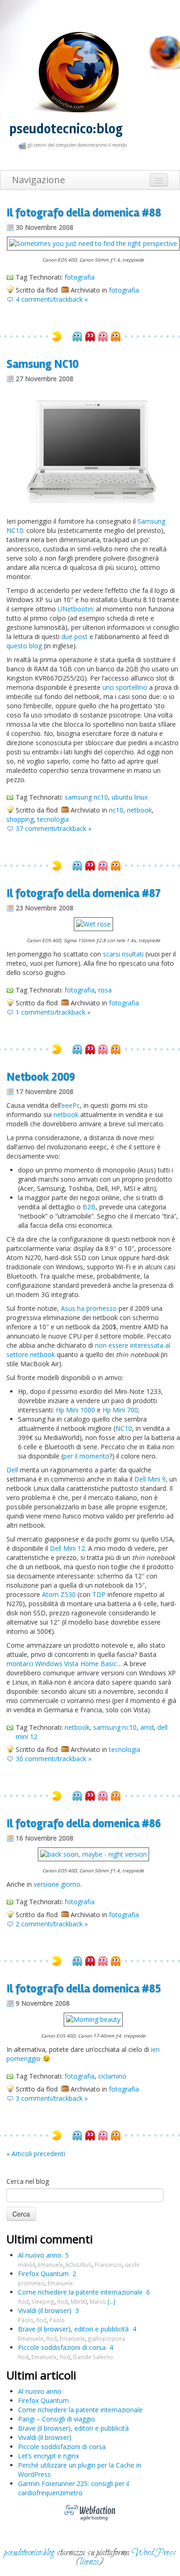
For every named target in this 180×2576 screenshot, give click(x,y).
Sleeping (43, 2301)
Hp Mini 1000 (75, 1410)
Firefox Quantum (43, 2274)
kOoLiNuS (79, 2265)
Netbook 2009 (41, 1077)
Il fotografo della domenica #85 (84, 1989)
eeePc (71, 1105)
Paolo (26, 2320)
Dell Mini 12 (67, 1548)
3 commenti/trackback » (52, 2098)
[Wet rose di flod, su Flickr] (93, 923)
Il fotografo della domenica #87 (84, 893)
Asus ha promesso (89, 1308)
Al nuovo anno (40, 2255)
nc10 (116, 810)
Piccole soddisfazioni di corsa (62, 2347)
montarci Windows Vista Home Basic (62, 1664)
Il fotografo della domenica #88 (84, 213)
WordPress (154, 2553)
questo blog (24, 646)
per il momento (86, 1456)
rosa (105, 990)
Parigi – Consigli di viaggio (57, 2419)
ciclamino (112, 2076)
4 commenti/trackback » (52, 299)
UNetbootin (75, 609)
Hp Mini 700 (120, 1410)
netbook (139, 810)
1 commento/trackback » (53, 1012)
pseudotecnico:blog (66, 129)
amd (147, 1727)
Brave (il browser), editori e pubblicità (73, 2329)
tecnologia (53, 819)
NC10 (124, 1428)
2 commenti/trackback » (52, 1924)
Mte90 (79, 2301)
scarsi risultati (123, 954)
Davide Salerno (93, 2357)
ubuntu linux (130, 797)
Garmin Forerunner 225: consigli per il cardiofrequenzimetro (74, 2488)
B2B (89, 1207)
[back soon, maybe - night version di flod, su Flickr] (93, 1854)
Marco (98, 2301)
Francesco (108, 2265)
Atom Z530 (59, 1594)
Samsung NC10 (42, 364)
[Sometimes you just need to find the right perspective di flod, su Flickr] (93, 243)
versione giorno (57, 1884)
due (67, 637)
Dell (12, 1470)
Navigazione (39, 180)
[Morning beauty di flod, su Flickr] (93, 2019)
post (81, 637)
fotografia (80, 277)
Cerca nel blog (28, 2181)
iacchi (132, 2265)
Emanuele (51, 2265)
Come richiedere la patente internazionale (80, 2292)
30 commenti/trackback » (54, 1759)
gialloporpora (106, 2338)
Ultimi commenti (50, 2239)
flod (23, 2301)
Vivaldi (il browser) (45, 2310)
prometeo (31, 2283)
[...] (111, 2301)
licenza (89, 2562)
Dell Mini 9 (150, 1479)
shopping (20, 819)
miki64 (27, 2265)
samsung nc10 (86, 797)
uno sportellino (125, 687)
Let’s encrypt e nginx (48, 2456)
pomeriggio (24, 2059)
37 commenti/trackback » (54, 828)
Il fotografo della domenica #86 (84, 1823)
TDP (99, 1594)
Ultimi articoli (41, 2375)
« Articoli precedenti (36, 2154)
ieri (155, 2049)
